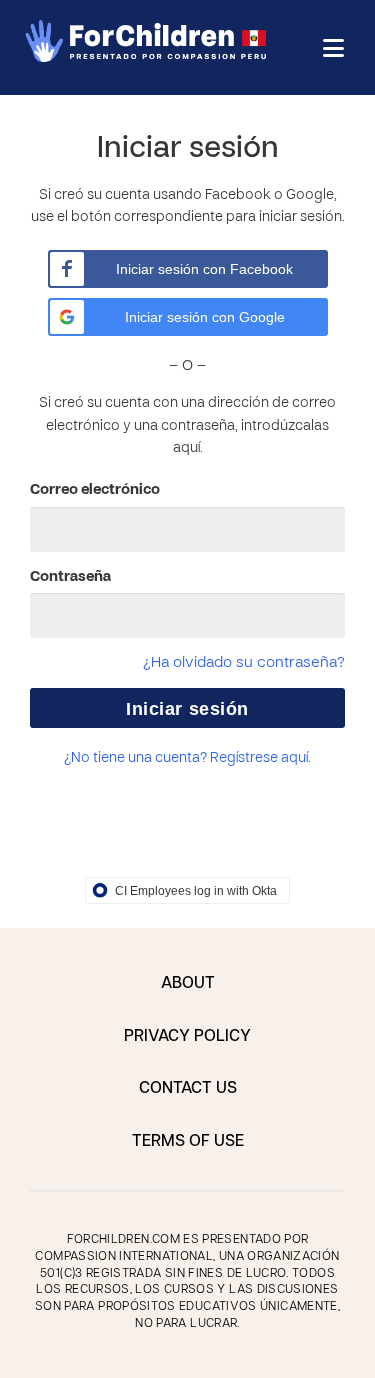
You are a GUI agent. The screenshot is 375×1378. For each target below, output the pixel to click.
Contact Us (188, 1089)
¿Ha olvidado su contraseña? (244, 663)
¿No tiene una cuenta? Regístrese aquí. (187, 758)
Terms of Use (188, 1142)
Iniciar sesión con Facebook (204, 269)
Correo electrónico (95, 490)
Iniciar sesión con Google (205, 317)
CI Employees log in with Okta (196, 891)
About (188, 984)
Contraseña (70, 577)
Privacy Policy (187, 1037)
